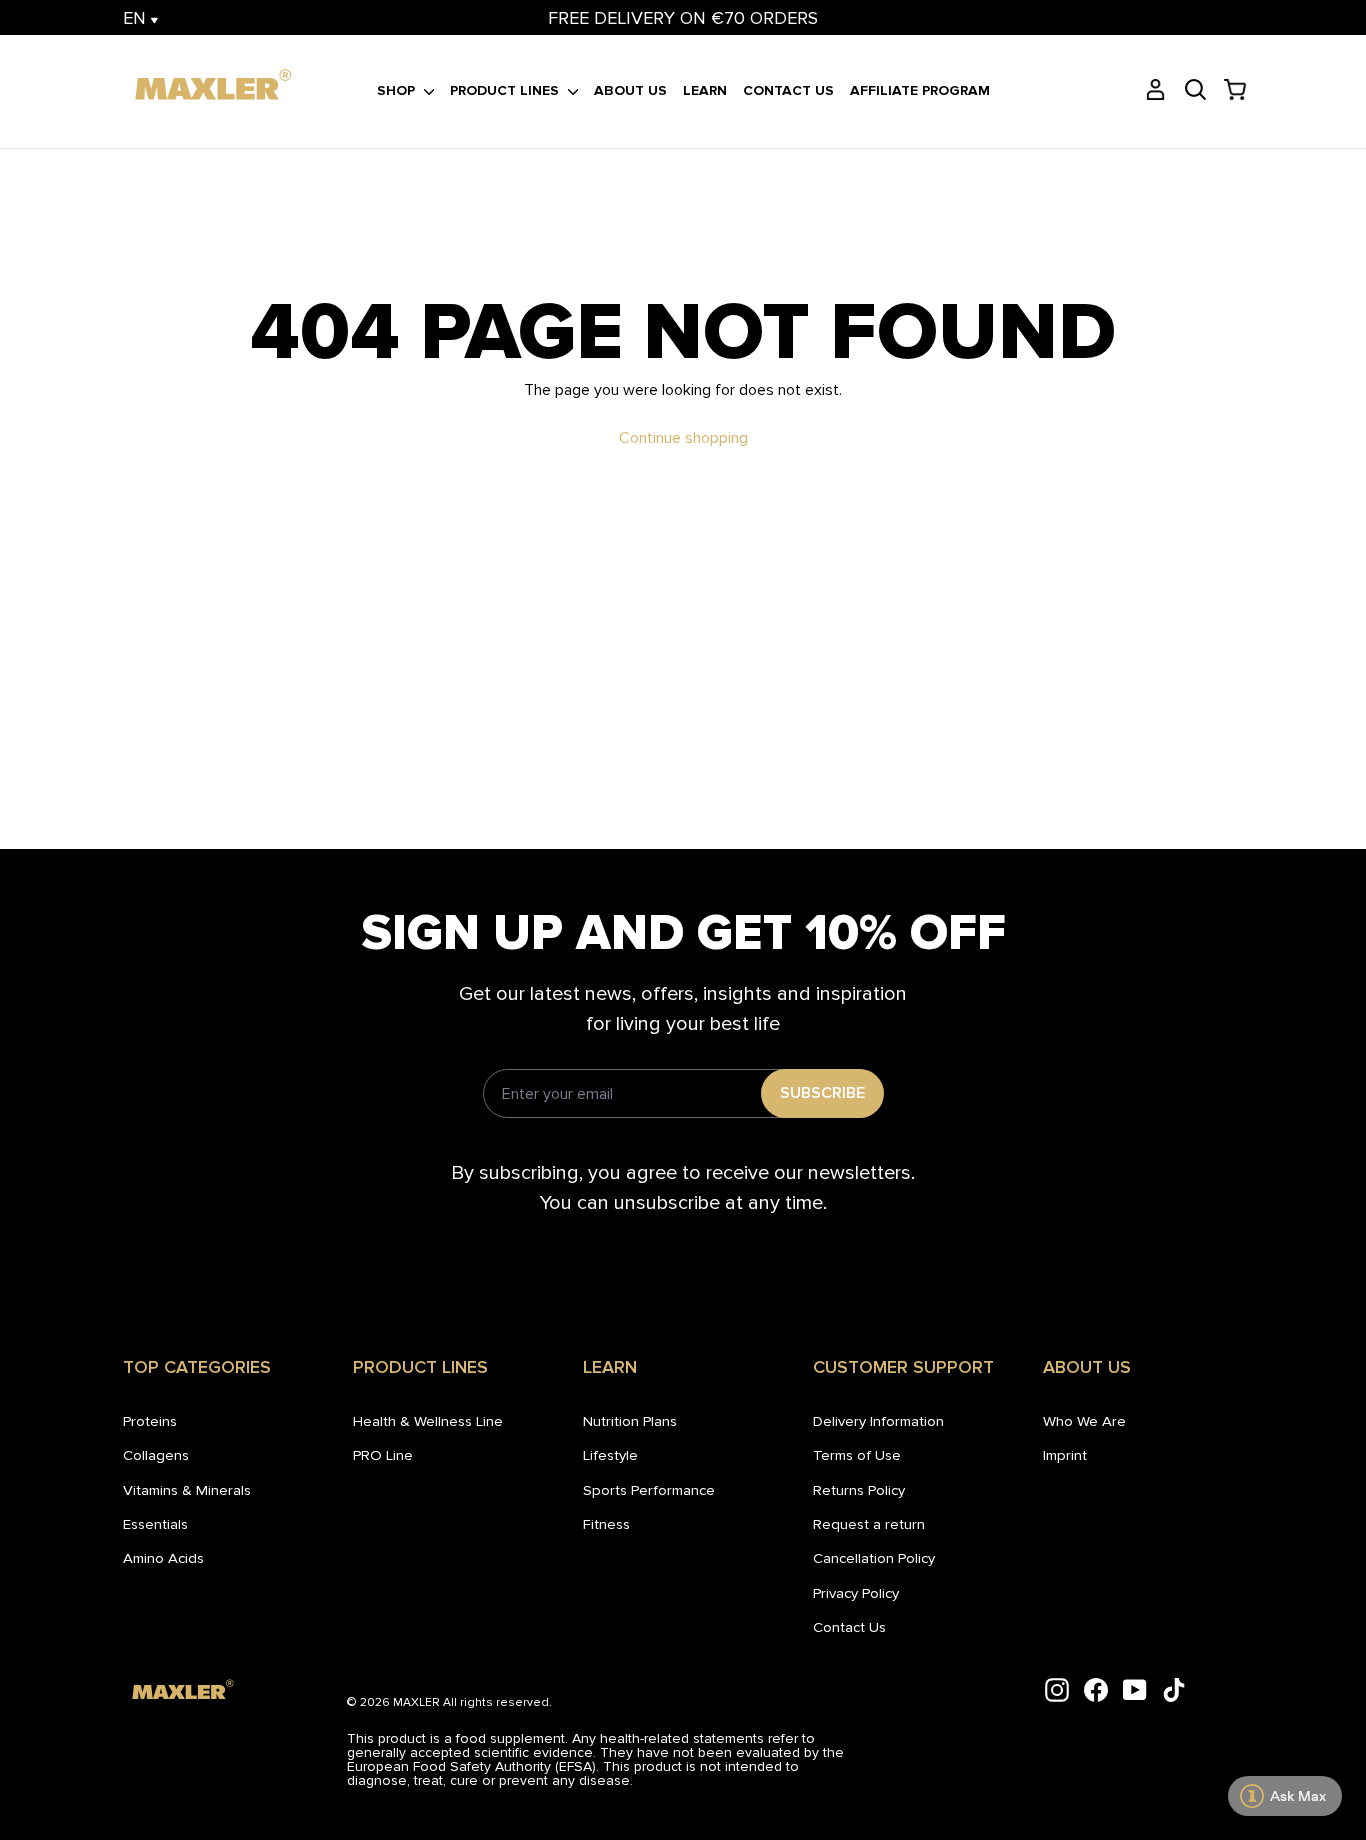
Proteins (150, 1421)
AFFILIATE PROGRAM (920, 90)
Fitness (606, 1524)
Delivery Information (878, 1421)
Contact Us (849, 1627)
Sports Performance (649, 1490)
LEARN (705, 90)
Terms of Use (857, 1455)
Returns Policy (859, 1490)
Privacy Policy (856, 1593)
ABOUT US (630, 90)
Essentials (155, 1524)
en (137, 18)
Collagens (156, 1455)
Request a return (869, 1524)
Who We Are (1084, 1421)
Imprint (1065, 1455)
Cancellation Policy (874, 1558)
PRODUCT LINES (506, 90)
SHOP (398, 90)
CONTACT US (788, 90)
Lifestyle (610, 1455)
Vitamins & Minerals (187, 1490)
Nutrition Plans (630, 1421)
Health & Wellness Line (428, 1421)
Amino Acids (163, 1558)
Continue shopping (683, 438)
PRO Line (383, 1455)
